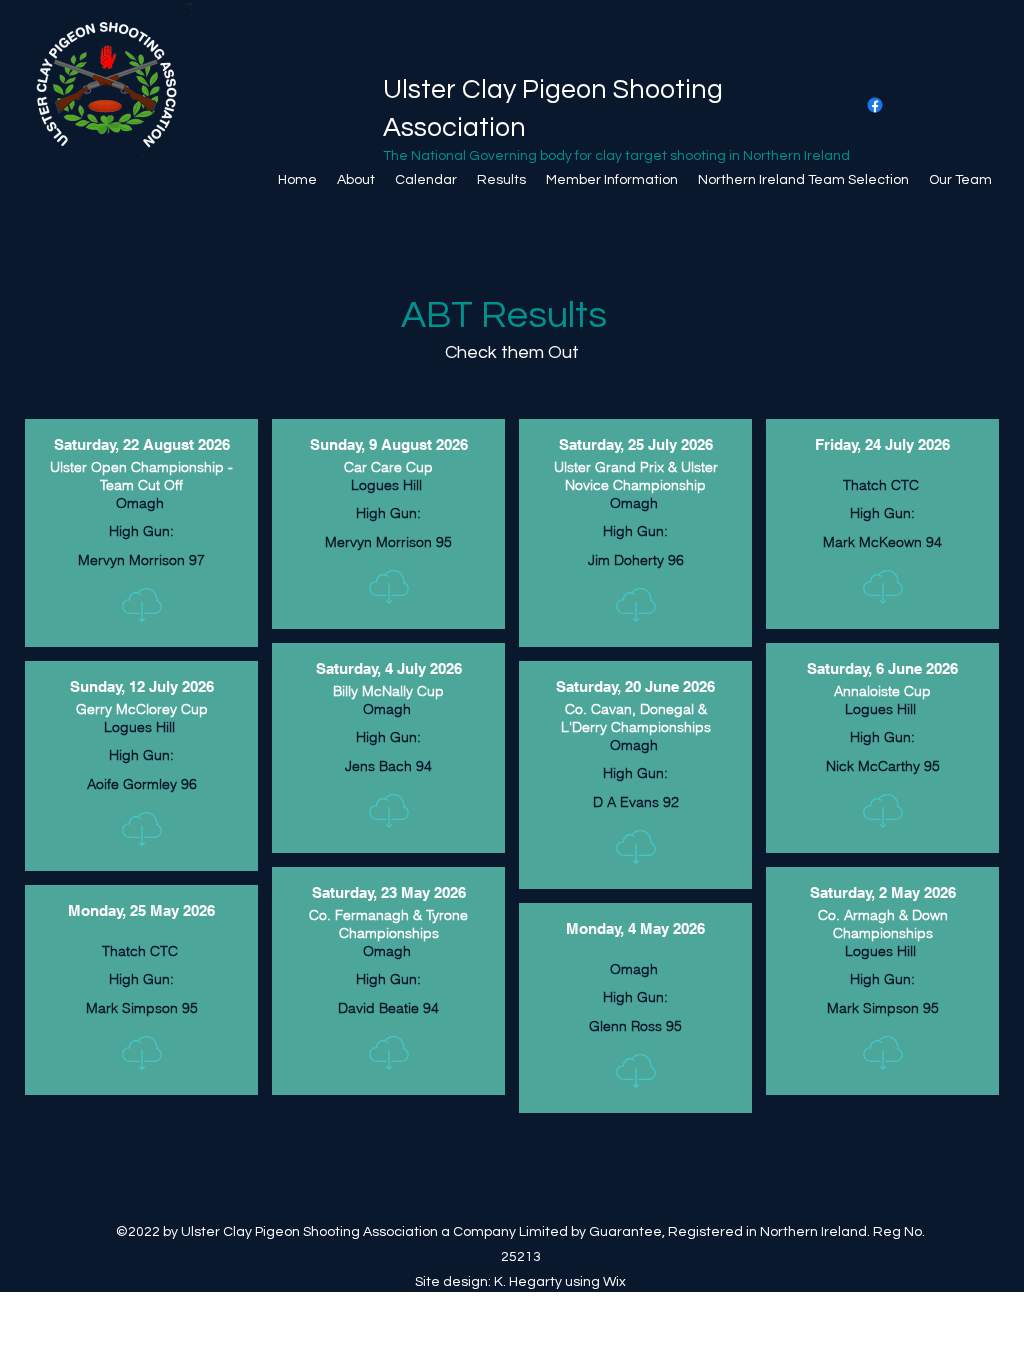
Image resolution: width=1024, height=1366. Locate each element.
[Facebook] (875, 105)
